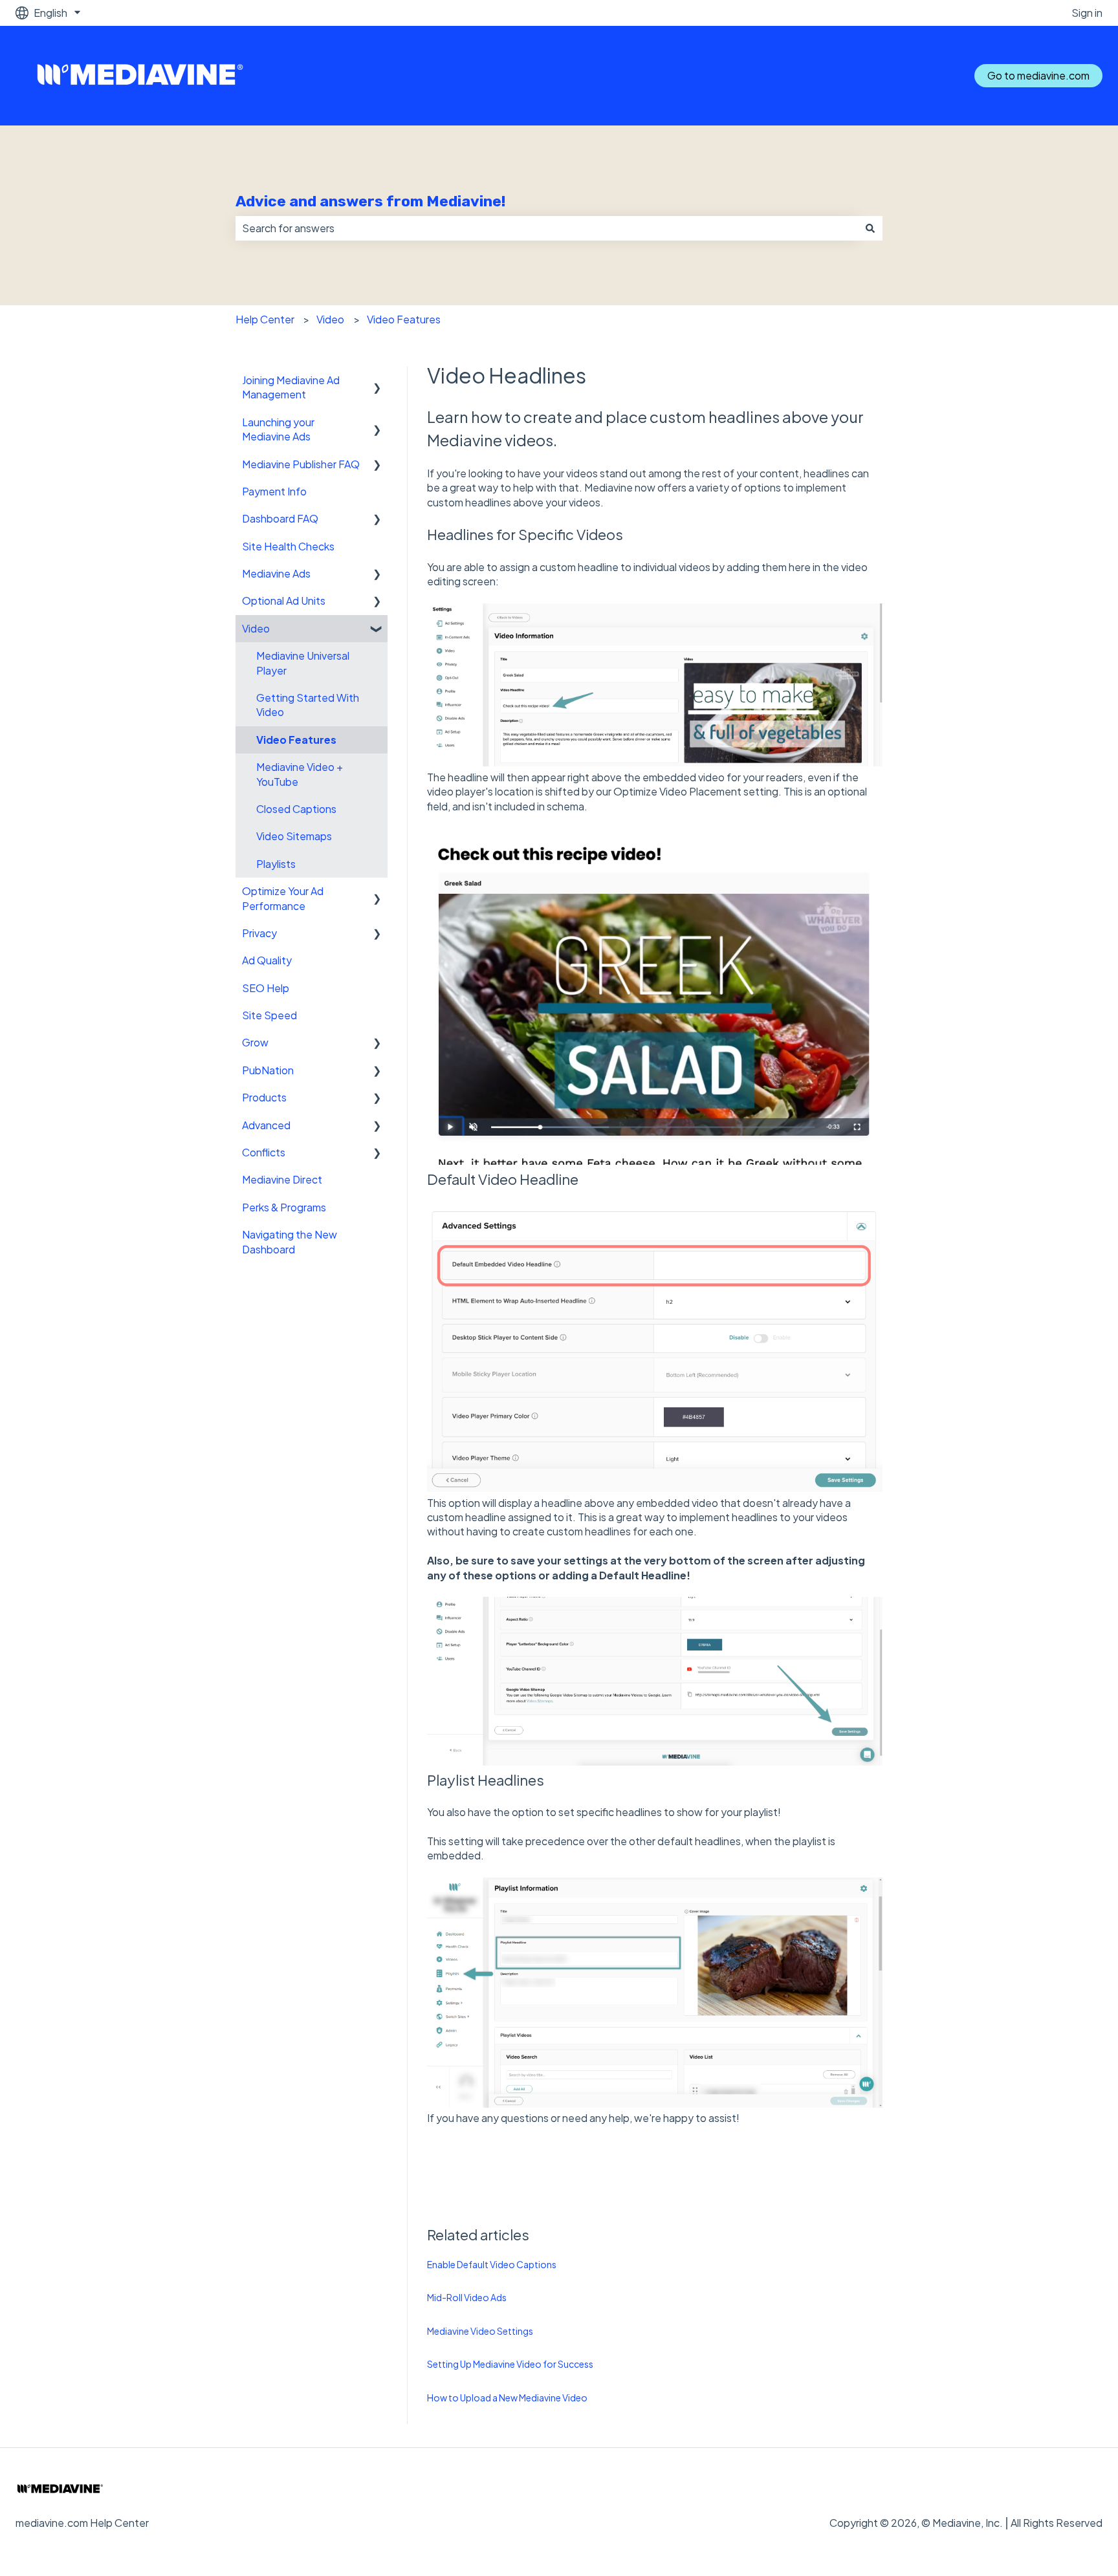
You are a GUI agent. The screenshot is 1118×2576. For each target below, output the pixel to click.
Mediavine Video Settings (480, 2331)
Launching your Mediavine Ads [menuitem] (278, 429)
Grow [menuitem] (255, 1042)
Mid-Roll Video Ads (467, 2297)
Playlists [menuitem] (276, 864)
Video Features (404, 319)
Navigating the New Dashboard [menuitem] (290, 1241)
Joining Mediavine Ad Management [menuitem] (291, 387)
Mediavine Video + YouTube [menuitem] (300, 774)
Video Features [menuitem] (296, 740)
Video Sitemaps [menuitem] (294, 836)
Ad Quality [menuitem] (267, 960)
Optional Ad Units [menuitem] (284, 601)
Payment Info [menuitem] (274, 491)
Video (330, 319)
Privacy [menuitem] (259, 933)
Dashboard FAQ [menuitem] (280, 518)
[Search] (870, 228)
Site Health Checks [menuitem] (288, 546)
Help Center (265, 319)
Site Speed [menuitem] (269, 1015)
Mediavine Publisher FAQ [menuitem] (301, 464)
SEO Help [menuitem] (266, 988)
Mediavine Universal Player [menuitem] (303, 663)
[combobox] (547, 228)
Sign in (1087, 13)
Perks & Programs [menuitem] (284, 1207)
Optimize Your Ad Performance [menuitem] (283, 898)
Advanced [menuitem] (266, 1125)
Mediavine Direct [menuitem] (282, 1179)
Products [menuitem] (264, 1097)
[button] (377, 381)
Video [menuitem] (256, 628)
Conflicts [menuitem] (264, 1152)
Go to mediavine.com (1038, 75)
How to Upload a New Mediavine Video (507, 2397)
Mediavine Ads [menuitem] (276, 573)
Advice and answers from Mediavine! (370, 201)
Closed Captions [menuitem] (296, 809)
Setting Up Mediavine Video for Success (510, 2364)
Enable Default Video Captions (492, 2264)
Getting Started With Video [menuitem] (308, 705)
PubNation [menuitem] (268, 1070)
